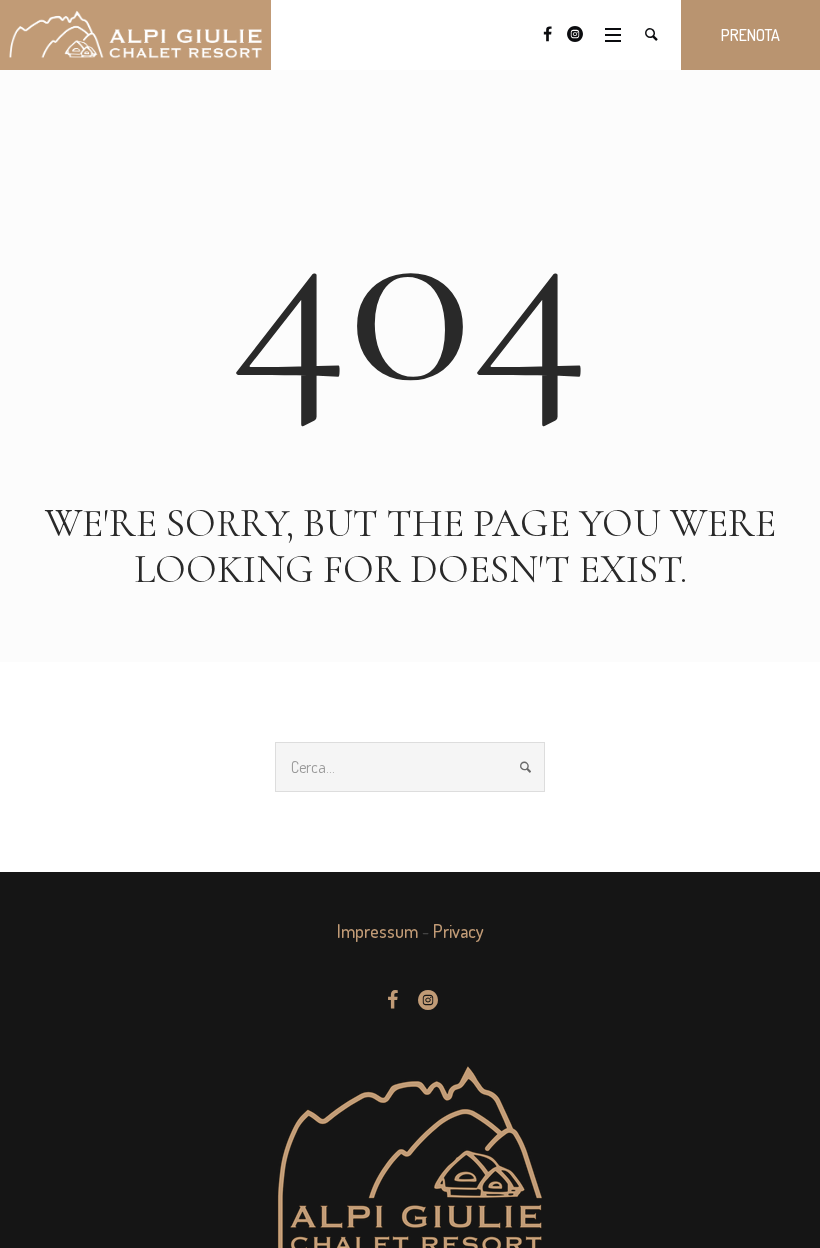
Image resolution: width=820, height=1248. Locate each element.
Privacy (458, 931)
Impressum (377, 931)
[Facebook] (547, 34)
